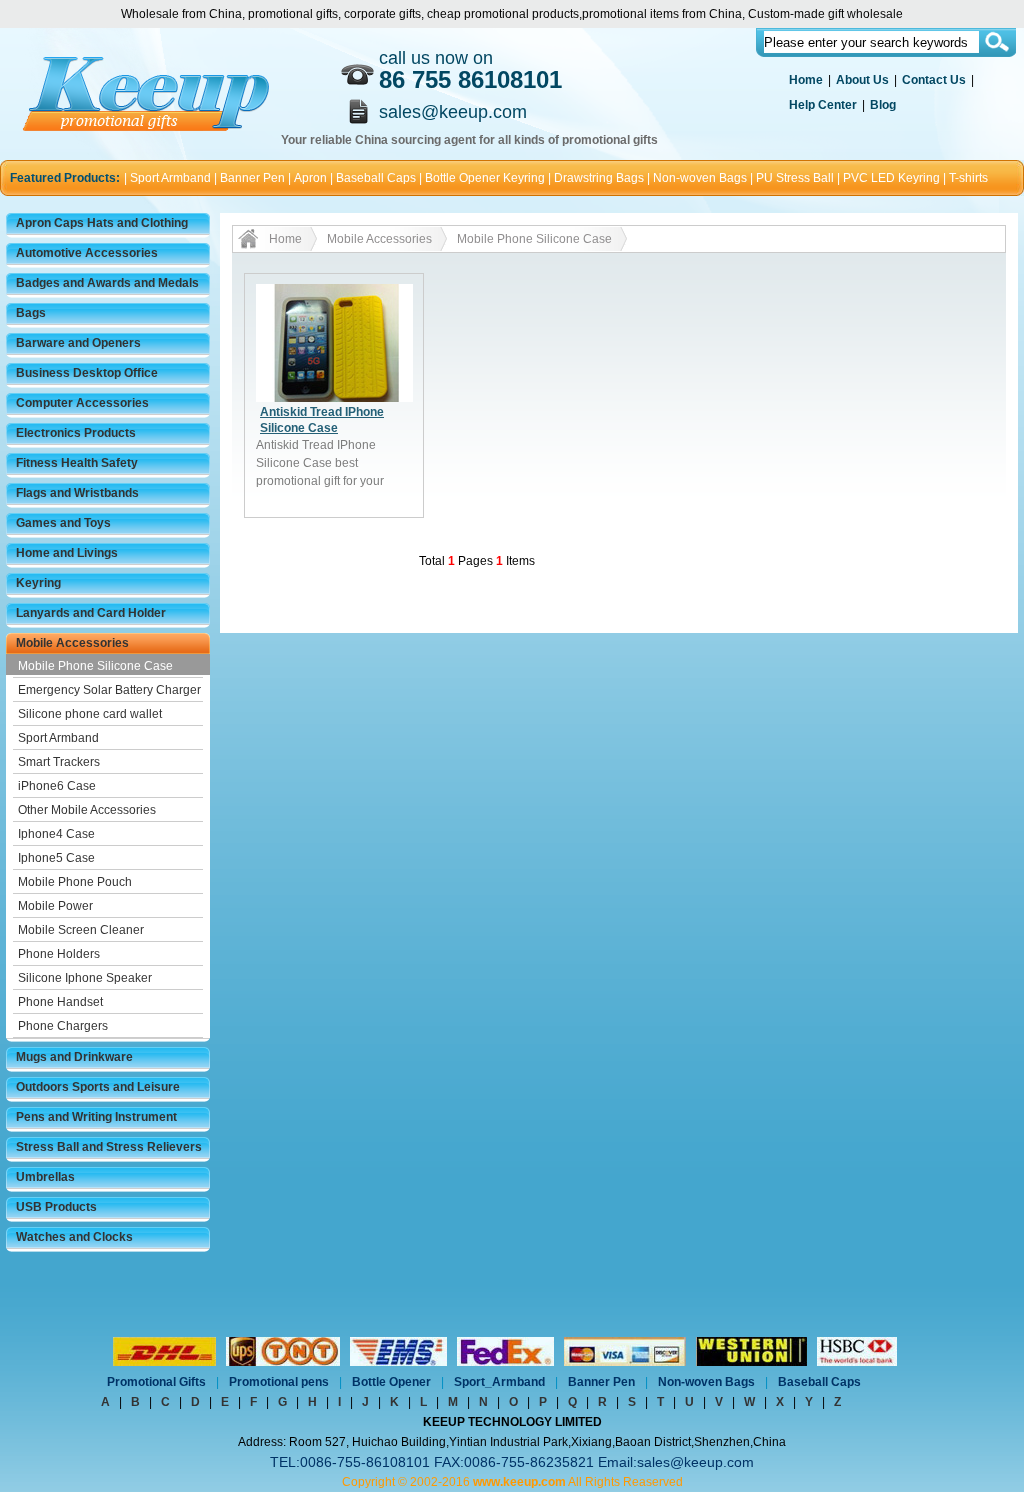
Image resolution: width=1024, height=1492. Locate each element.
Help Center (823, 105)
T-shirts (968, 178)
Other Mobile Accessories (87, 810)
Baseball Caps (376, 178)
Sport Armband (170, 178)
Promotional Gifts (156, 1382)
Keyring (38, 583)
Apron (310, 178)
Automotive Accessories (87, 253)
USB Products (56, 1207)
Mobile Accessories (72, 643)
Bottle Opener (391, 1382)
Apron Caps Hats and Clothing (102, 223)
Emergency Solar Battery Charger (109, 690)
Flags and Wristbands (77, 493)
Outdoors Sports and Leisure (98, 1087)
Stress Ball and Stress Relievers (109, 1147)
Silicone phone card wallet (90, 714)
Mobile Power (55, 906)
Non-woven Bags (700, 178)
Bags (31, 313)
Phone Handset (60, 1002)
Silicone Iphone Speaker (85, 978)
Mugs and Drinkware (74, 1057)
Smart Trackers (59, 762)
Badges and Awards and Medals (107, 283)
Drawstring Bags (599, 178)
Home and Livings (67, 553)
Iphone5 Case (56, 858)
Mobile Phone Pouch (75, 882)
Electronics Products (76, 433)
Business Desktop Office (87, 373)
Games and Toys (63, 523)
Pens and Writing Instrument (96, 1117)
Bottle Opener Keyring (485, 178)
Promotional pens (279, 1382)
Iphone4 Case (56, 834)
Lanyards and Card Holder (91, 613)
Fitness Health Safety (77, 463)
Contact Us (934, 80)
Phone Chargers (63, 1026)
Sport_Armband (499, 1382)
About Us (862, 80)
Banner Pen (252, 178)
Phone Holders (59, 954)
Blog (883, 105)
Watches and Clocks (74, 1237)
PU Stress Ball (795, 178)
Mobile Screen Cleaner (81, 930)
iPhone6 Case (57, 786)
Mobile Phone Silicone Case (95, 666)
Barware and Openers (78, 343)
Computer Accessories (82, 403)
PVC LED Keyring (891, 178)
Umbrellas (45, 1177)
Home (806, 80)
